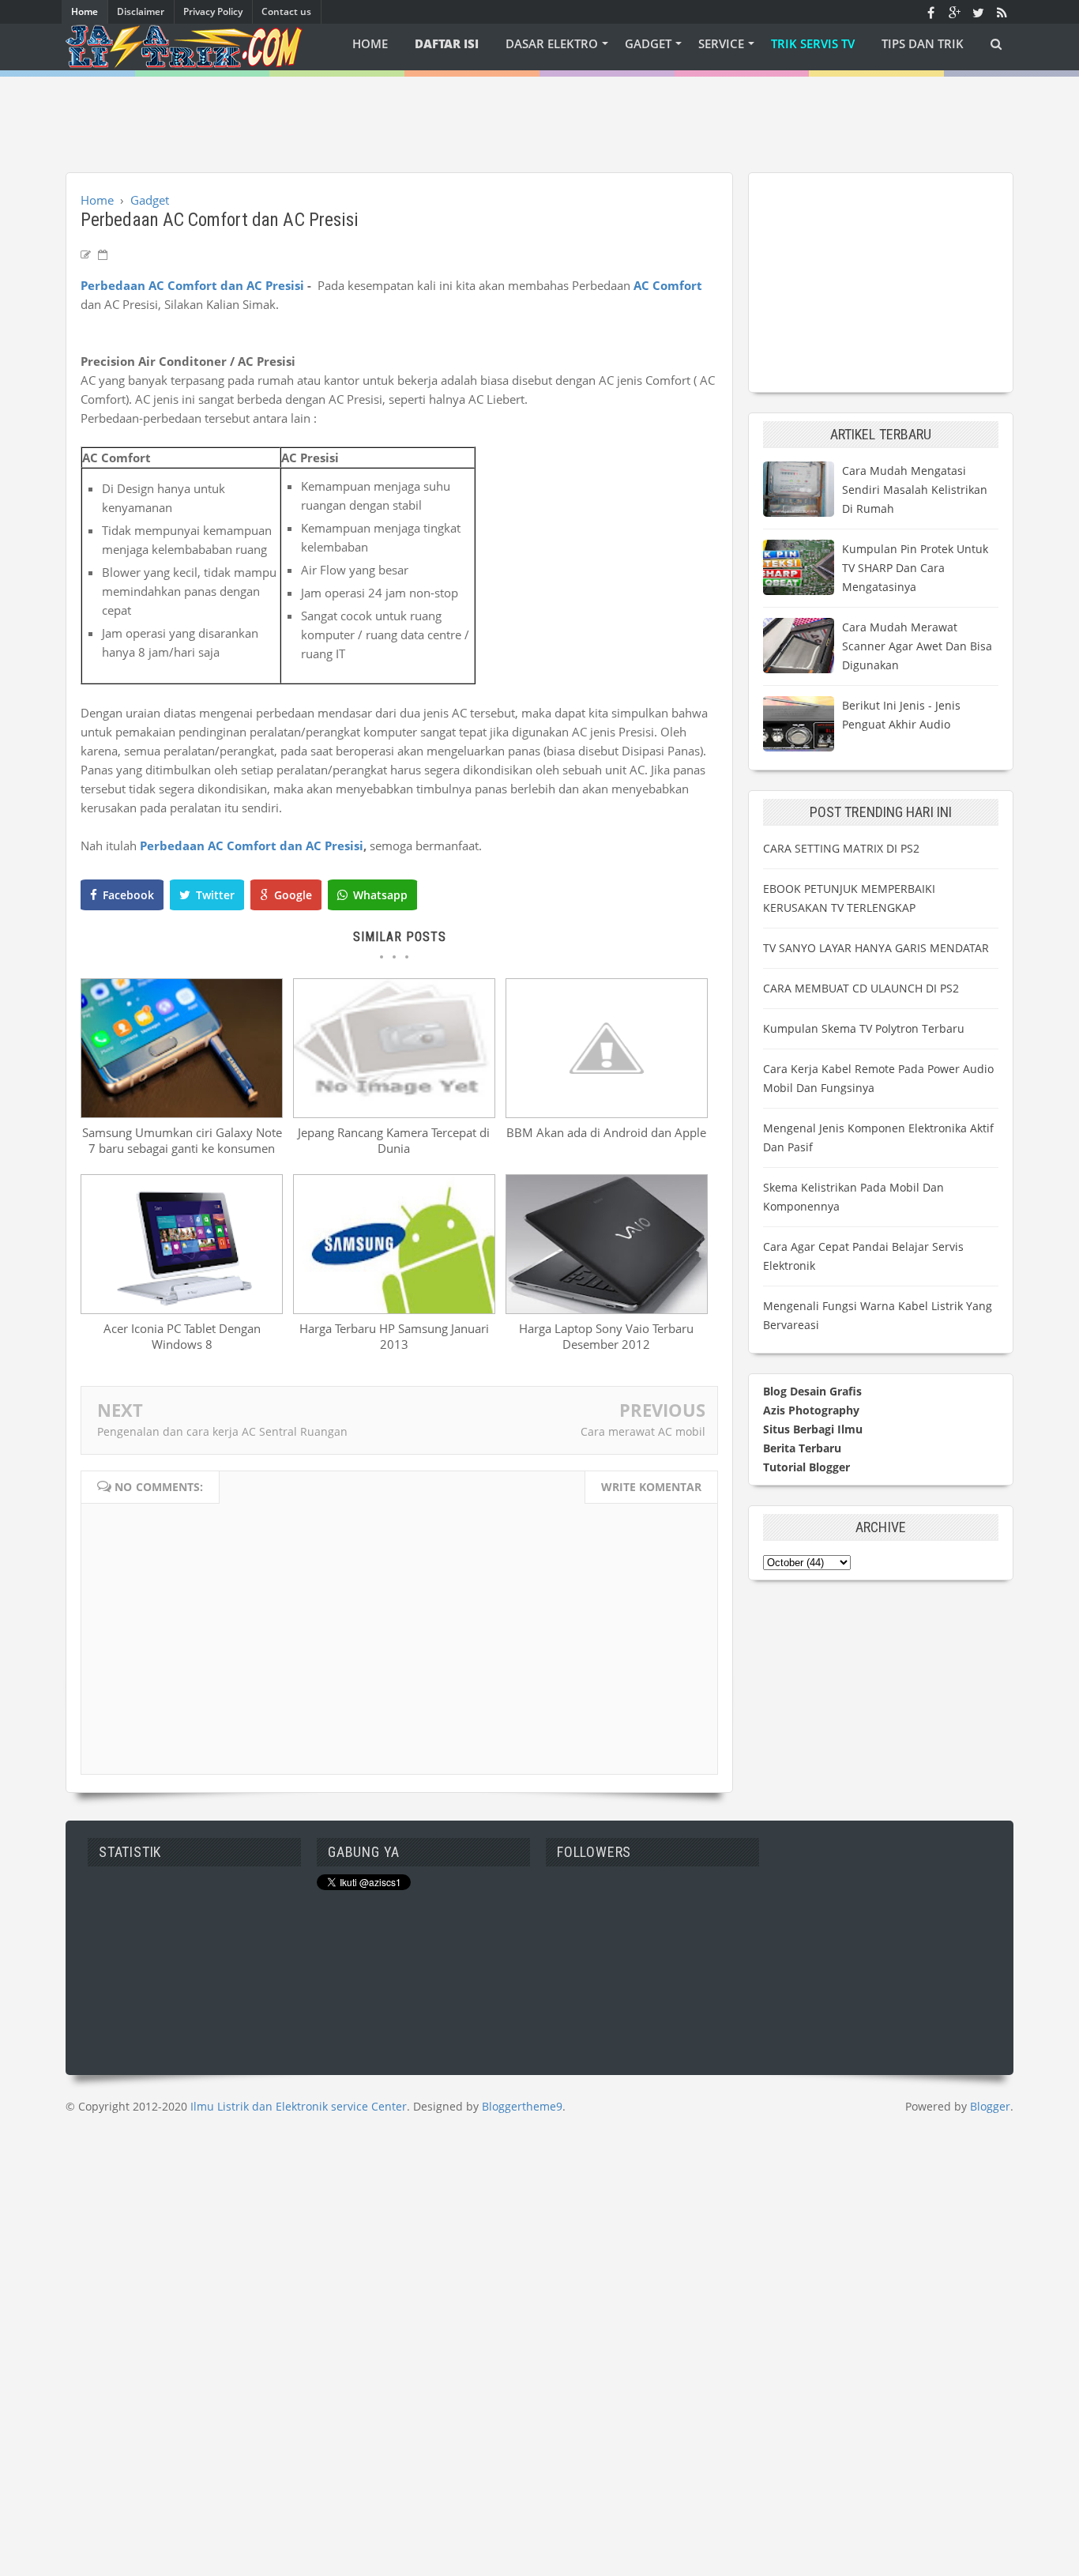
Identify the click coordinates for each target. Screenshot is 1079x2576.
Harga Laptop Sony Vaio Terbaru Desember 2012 (606, 1336)
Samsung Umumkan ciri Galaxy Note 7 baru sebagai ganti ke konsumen (182, 1140)
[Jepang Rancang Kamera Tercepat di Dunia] (394, 1113)
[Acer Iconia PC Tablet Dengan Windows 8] (182, 1309)
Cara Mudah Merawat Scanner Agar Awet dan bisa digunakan (917, 646)
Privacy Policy (213, 11)
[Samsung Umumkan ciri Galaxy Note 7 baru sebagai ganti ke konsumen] (182, 1113)
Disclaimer (141, 11)
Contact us (286, 11)
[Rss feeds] (1002, 12)
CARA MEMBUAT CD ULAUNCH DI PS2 (861, 988)
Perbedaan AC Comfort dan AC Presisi (192, 285)
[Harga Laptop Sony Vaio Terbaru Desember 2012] (607, 1309)
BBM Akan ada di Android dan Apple (606, 1132)
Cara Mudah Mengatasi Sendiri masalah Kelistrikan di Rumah (915, 490)
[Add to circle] (954, 12)
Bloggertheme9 (522, 2106)
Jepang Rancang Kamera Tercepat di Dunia (394, 1140)
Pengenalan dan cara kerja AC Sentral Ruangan (222, 1431)
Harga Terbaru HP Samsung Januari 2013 (394, 1336)
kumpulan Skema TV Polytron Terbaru (864, 1028)
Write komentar (651, 1487)
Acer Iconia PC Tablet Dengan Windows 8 (182, 1336)
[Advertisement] (539, 112)
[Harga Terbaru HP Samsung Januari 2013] (394, 1309)
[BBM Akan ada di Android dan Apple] (607, 1113)
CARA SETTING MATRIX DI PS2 (841, 848)
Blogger (990, 2106)
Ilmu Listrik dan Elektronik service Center (299, 2106)
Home (85, 11)
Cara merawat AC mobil (643, 1431)
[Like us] (930, 12)
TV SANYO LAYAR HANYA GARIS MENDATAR (876, 948)
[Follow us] (978, 12)
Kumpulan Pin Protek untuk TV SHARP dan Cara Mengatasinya (915, 568)
